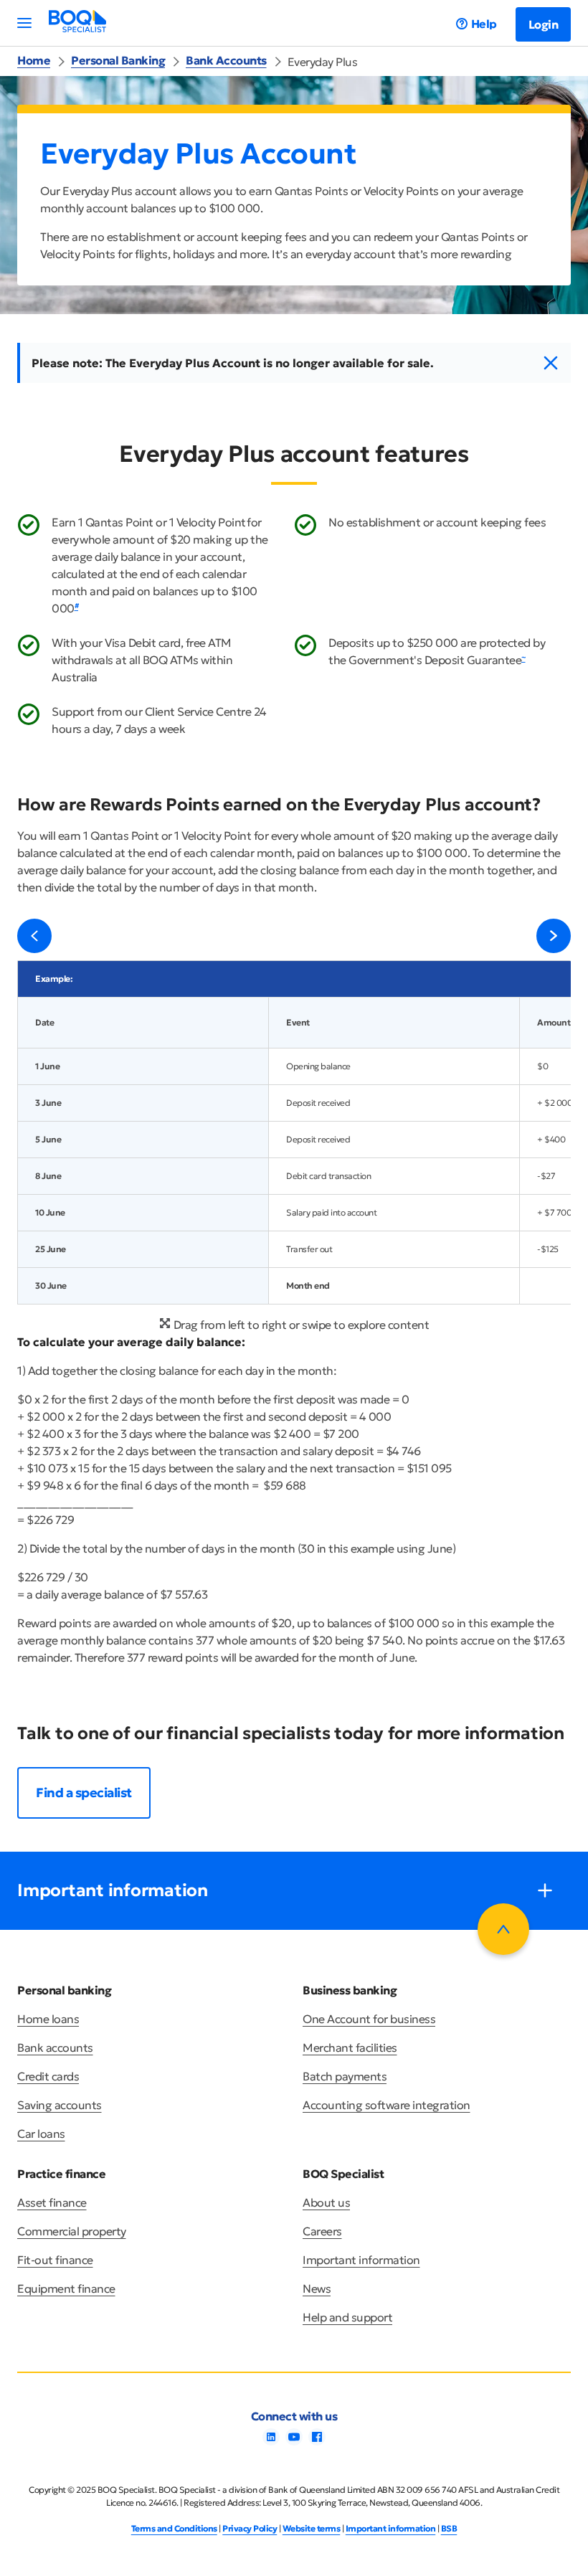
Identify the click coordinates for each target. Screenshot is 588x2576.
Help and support (347, 2317)
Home (34, 60)
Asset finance (52, 2202)
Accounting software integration (387, 2105)
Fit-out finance (55, 2260)
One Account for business (369, 2019)
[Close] (551, 364)
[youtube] (294, 2441)
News (317, 2288)
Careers (322, 2231)
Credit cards (48, 2076)
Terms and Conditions (174, 2528)
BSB (449, 2528)
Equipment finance (66, 2288)
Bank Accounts (226, 60)
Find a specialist (84, 1793)
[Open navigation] (24, 23)
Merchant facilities (350, 2047)
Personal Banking (118, 60)
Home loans (48, 2019)
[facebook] (317, 2441)
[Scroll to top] (503, 1929)
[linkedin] (271, 2441)
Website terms (312, 2528)
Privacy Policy (250, 2528)
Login (544, 24)
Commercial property (72, 2231)
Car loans (41, 2134)
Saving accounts (60, 2105)
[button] (34, 936)
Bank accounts (55, 2047)
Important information (361, 2260)
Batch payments (345, 2076)
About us (326, 2202)
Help (484, 24)
